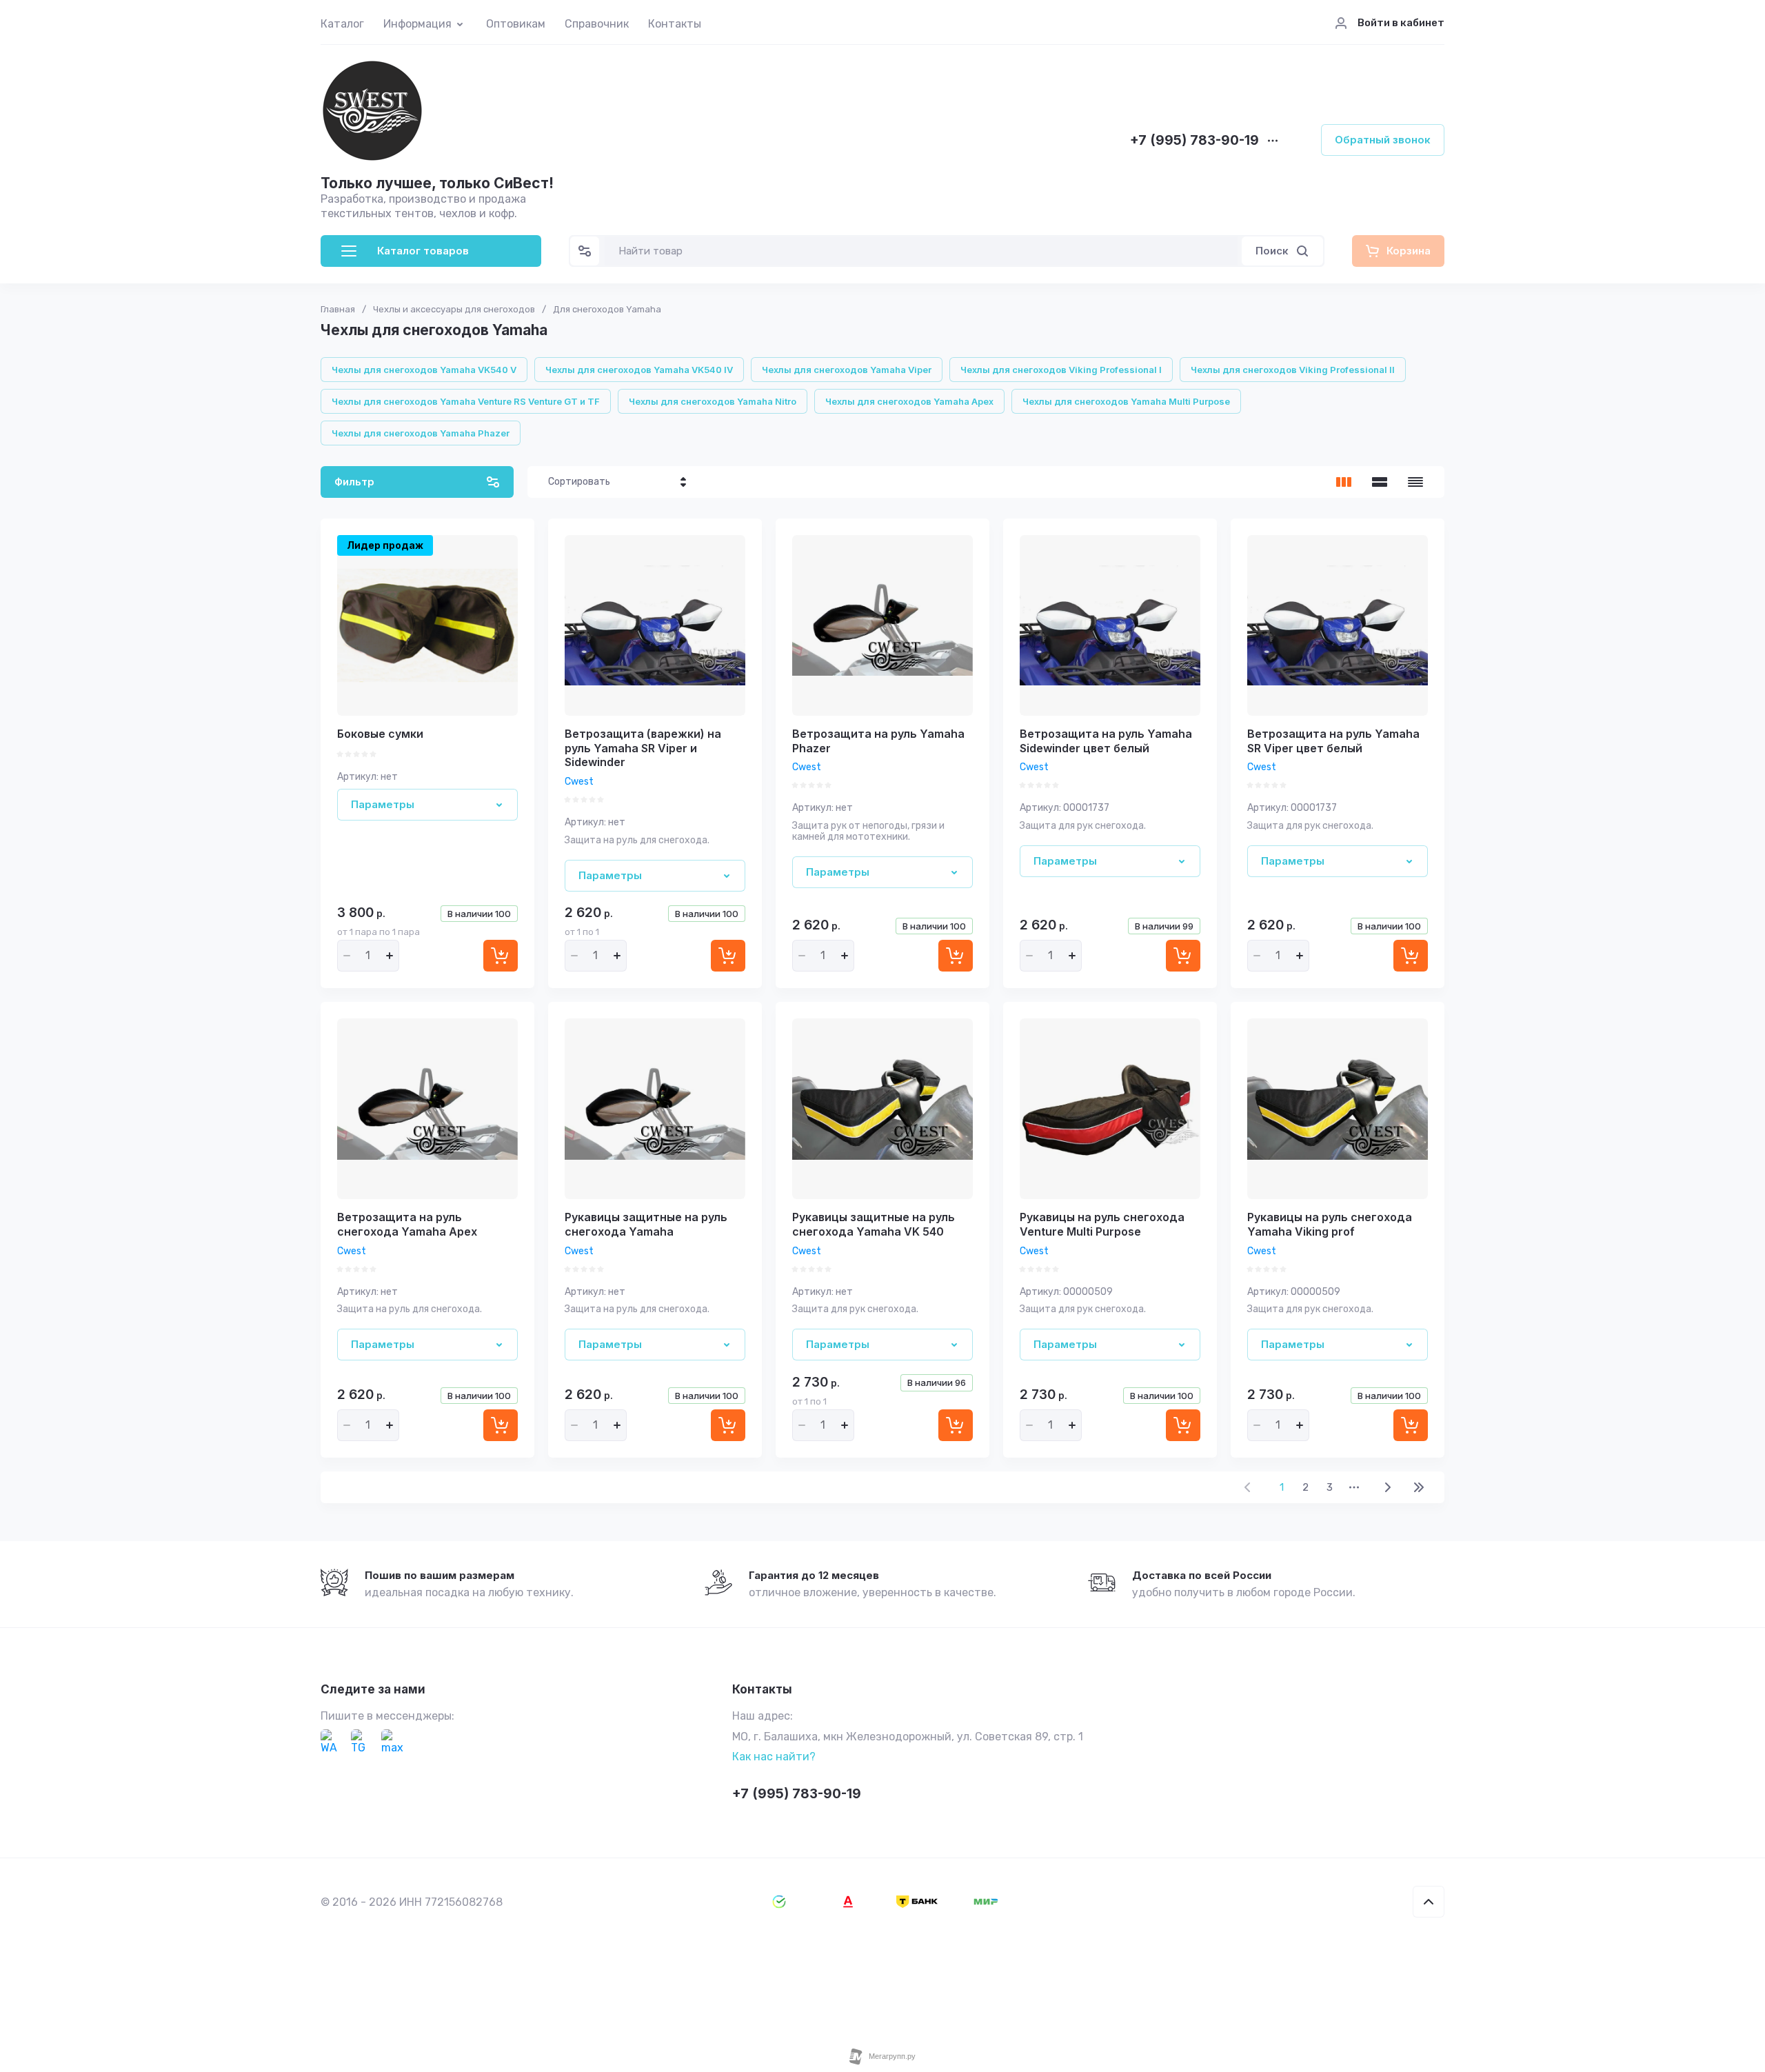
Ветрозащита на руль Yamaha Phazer (878, 741)
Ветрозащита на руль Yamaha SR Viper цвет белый (1333, 741)
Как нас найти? (774, 1757)
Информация (417, 24)
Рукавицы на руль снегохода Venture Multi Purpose (1102, 1224)
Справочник (597, 24)
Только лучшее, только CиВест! (437, 183)
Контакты (675, 24)
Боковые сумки (380, 734)
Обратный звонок (1383, 140)
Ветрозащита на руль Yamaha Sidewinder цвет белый (1106, 741)
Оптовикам (516, 24)
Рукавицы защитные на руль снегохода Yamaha (646, 1224)
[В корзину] (501, 956)
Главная (338, 309)
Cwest (579, 782)
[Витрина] (1344, 482)
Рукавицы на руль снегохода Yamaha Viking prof (1330, 1224)
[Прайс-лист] (1415, 482)
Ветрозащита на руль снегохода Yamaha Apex (407, 1224)
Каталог (342, 24)
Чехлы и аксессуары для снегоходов (454, 309)
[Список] (1380, 482)
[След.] (1387, 1487)
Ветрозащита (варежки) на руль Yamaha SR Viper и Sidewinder (643, 748)
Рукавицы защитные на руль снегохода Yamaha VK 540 (874, 1224)
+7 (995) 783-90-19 (1194, 141)
